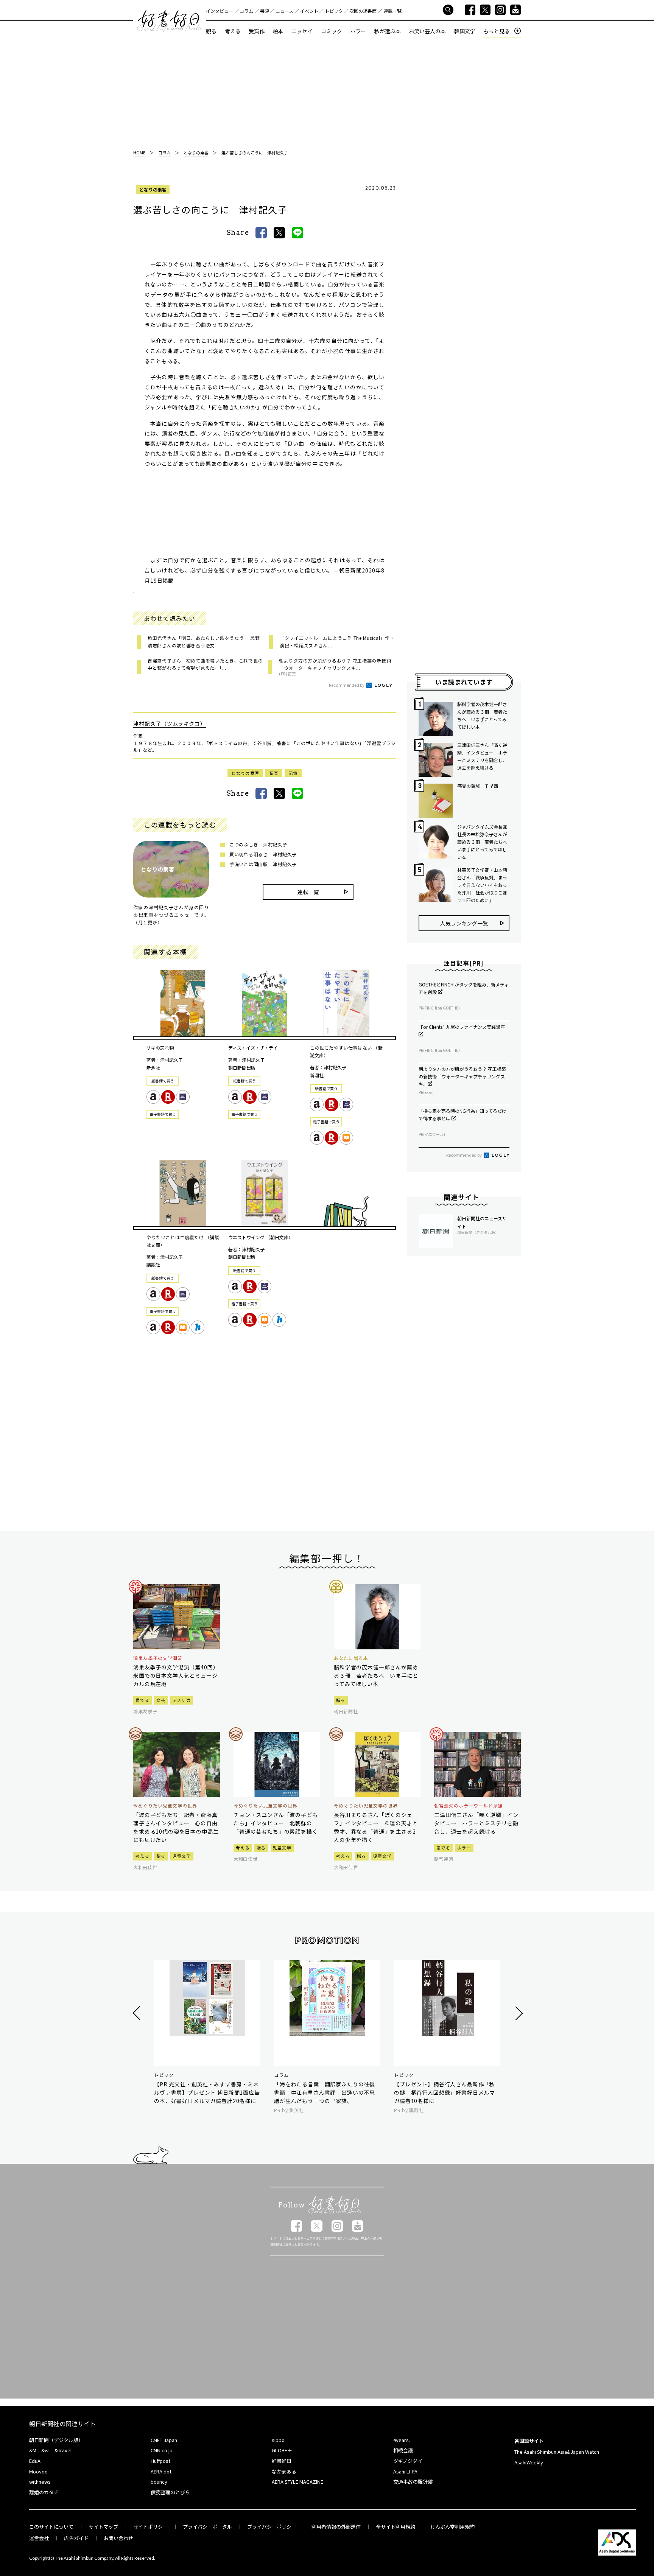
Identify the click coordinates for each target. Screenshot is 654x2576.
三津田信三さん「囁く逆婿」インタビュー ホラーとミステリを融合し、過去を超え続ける (482, 756)
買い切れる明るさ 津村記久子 (263, 854)
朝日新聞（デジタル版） (56, 2440)
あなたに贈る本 (351, 1658)
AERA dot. (162, 2471)
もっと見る (497, 31)
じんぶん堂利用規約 (452, 2527)
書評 (265, 11)
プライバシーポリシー (272, 2527)
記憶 (293, 773)
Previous (138, 2013)
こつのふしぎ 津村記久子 (258, 844)
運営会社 (39, 2538)
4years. (402, 2440)
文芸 (161, 1700)
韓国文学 (465, 31)
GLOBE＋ (282, 2450)
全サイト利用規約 (396, 2527)
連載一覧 (392, 11)
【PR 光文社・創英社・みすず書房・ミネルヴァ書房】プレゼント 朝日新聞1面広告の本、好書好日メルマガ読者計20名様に (207, 2092)
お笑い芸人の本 (427, 31)
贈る (341, 1700)
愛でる (142, 1700)
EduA (35, 2461)
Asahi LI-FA (405, 2471)
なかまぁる (284, 2471)
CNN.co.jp (162, 2450)
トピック (334, 11)
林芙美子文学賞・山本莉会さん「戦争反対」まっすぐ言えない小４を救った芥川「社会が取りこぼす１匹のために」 (482, 885)
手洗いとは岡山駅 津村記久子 (263, 864)
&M (33, 2450)
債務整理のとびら (170, 2492)
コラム (246, 11)
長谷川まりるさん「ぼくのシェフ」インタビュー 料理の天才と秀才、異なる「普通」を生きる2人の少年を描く (376, 1827)
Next (518, 2013)
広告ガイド (76, 2538)
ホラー (358, 31)
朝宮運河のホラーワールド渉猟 (468, 1806)
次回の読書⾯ (363, 11)
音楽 (274, 773)
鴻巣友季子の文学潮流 (158, 1658)
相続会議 (403, 2450)
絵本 (278, 31)
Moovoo (38, 2471)
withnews (40, 2482)
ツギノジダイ (408, 2461)
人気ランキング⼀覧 (464, 923)
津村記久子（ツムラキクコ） (170, 723)
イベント (309, 11)
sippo (278, 2440)
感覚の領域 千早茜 (478, 786)
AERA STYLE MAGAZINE (297, 2482)
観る (211, 31)
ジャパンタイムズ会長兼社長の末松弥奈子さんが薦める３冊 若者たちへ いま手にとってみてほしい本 (483, 842)
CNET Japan (164, 2440)
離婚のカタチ (44, 2492)
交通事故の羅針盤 (413, 2482)
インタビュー (220, 11)
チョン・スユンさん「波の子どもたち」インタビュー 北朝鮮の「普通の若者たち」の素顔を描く (276, 1823)
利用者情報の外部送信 (336, 2527)
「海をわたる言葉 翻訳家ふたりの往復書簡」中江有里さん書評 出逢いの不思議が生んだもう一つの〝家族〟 (325, 2092)
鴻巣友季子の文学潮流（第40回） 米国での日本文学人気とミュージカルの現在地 (177, 1675)
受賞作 (257, 31)
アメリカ (182, 1700)
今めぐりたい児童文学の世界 (165, 1806)
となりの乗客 (153, 189)
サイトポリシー (150, 2527)
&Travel (63, 2450)
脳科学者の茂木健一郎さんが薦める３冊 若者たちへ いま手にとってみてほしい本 (482, 715)
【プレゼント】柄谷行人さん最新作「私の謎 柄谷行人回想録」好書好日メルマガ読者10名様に (445, 2092)
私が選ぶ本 (388, 31)
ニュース (284, 11)
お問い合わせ (118, 2538)
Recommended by (347, 685)
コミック (332, 31)
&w (45, 2450)
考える (233, 31)
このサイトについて (51, 2527)
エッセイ (302, 31)
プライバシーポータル (207, 2527)
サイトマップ (103, 2527)
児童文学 (182, 1856)
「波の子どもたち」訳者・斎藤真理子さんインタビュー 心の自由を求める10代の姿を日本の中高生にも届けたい (176, 1827)
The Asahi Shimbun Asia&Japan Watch (557, 2452)
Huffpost (160, 2461)
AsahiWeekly (529, 2462)
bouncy (159, 2482)
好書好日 (170, 21)
